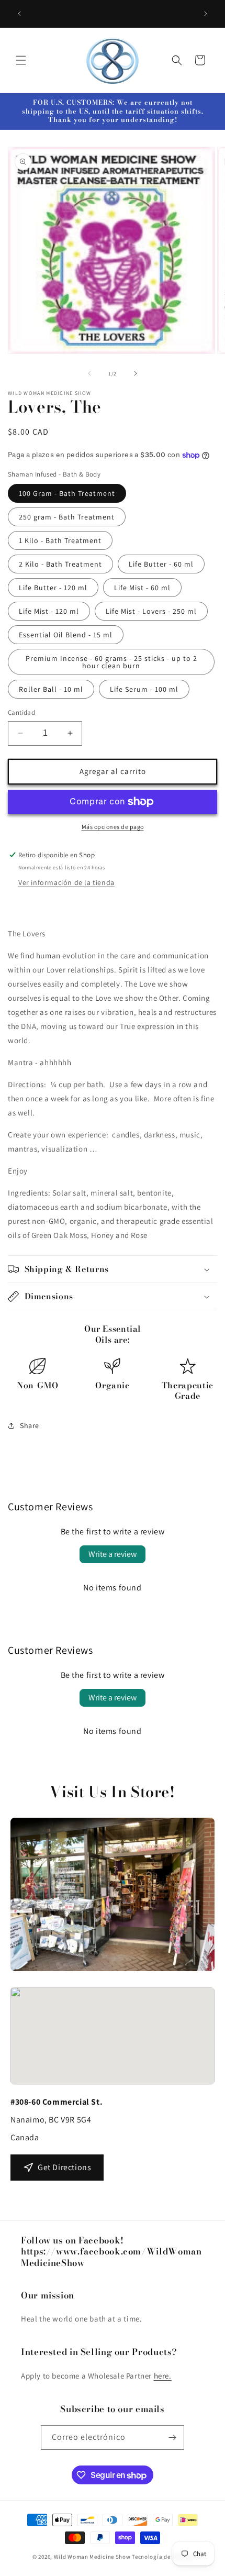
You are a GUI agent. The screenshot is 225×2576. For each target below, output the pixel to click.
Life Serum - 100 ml (144, 689)
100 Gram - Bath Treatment (67, 493)
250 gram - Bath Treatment (67, 517)
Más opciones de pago (113, 827)
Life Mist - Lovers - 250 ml (151, 611)
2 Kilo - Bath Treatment (60, 564)
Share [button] (30, 1425)
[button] (21, 60)
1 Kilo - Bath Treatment (60, 540)
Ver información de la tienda (66, 882)
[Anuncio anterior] (19, 14)
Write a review (113, 1554)
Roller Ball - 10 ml (51, 689)
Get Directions (64, 2167)
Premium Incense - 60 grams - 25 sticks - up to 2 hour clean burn (111, 662)
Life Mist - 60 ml (142, 588)
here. (163, 2376)
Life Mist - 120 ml (49, 611)
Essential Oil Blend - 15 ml (66, 635)
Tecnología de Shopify (162, 2557)
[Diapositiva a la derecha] (136, 373)
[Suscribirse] (172, 2437)
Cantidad (21, 712)
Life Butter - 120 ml (53, 588)
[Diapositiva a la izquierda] (89, 373)
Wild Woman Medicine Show (92, 2557)
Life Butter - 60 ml (161, 564)
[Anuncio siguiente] (206, 14)
